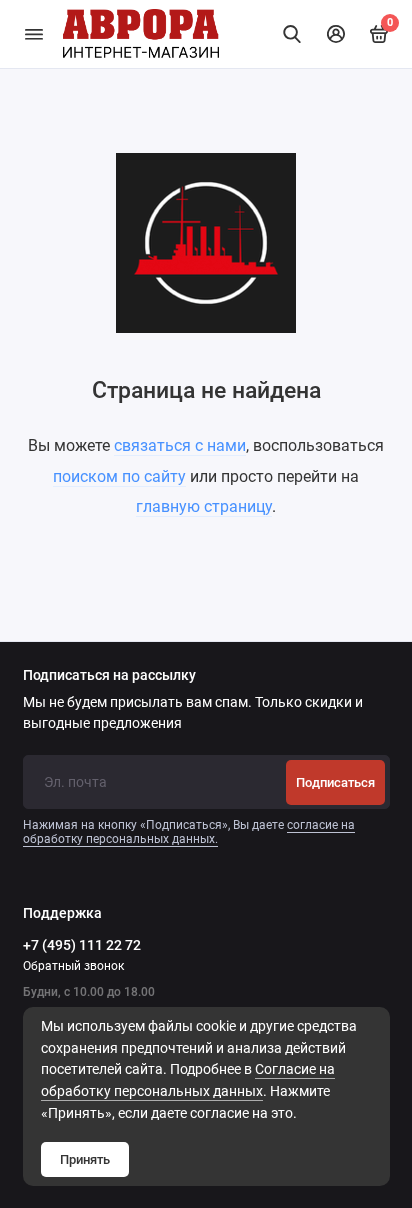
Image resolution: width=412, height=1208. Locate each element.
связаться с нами (180, 445)
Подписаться (335, 782)
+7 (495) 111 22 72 (82, 945)
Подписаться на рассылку (109, 676)
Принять (85, 1159)
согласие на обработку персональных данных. (189, 832)
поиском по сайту (119, 476)
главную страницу (204, 506)
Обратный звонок (73, 966)
